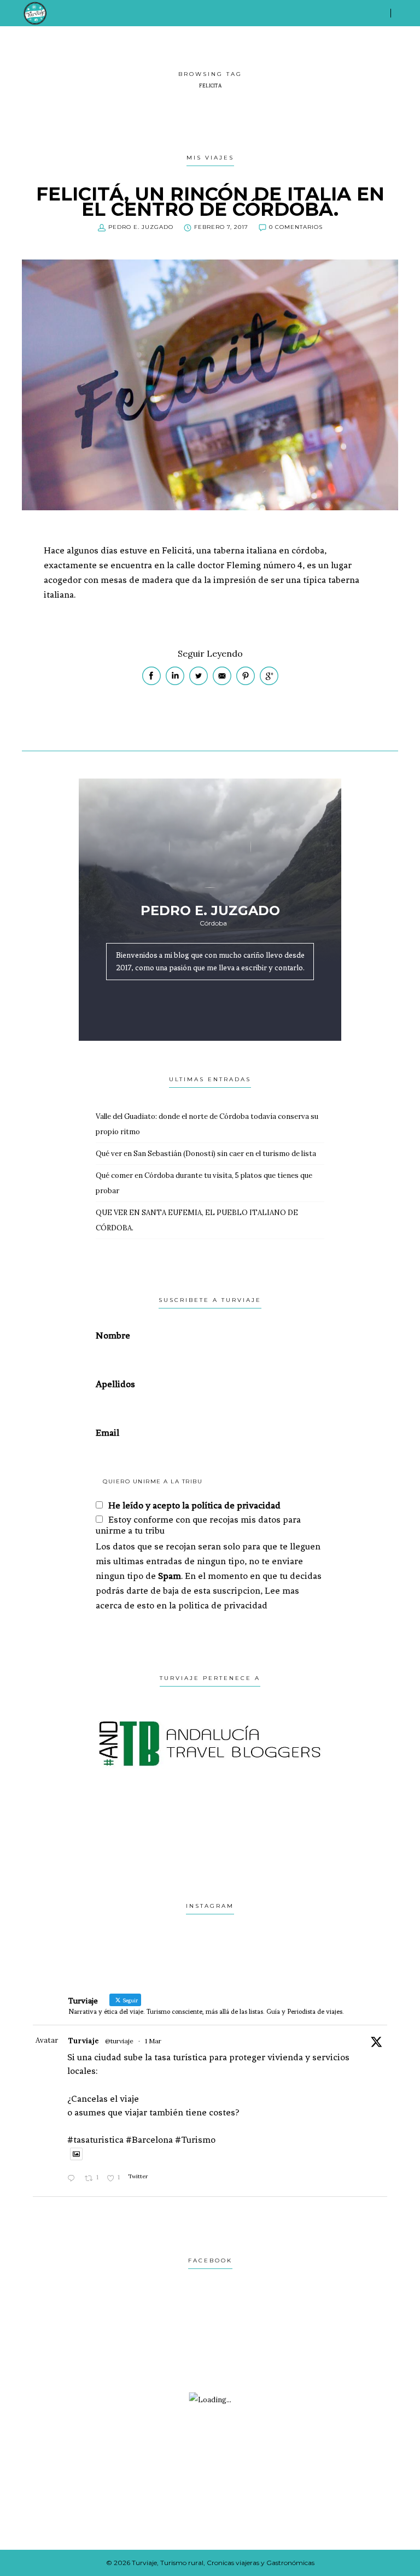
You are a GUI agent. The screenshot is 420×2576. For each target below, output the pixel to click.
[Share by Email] (223, 683)
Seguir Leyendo (210, 653)
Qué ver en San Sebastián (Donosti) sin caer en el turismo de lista (206, 1154)
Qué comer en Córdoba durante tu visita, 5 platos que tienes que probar (204, 1183)
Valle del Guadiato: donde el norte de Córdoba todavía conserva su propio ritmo (207, 1124)
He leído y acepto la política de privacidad (194, 1505)
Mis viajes (210, 158)
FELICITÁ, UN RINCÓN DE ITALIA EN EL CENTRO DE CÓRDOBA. (210, 202)
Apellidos (115, 1384)
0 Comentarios (296, 227)
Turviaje (84, 2041)
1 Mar (153, 2041)
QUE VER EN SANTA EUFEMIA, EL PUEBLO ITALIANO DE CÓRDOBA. (197, 1220)
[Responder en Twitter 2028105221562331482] (73, 2179)
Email (107, 1433)
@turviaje (119, 2041)
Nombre (113, 1335)
